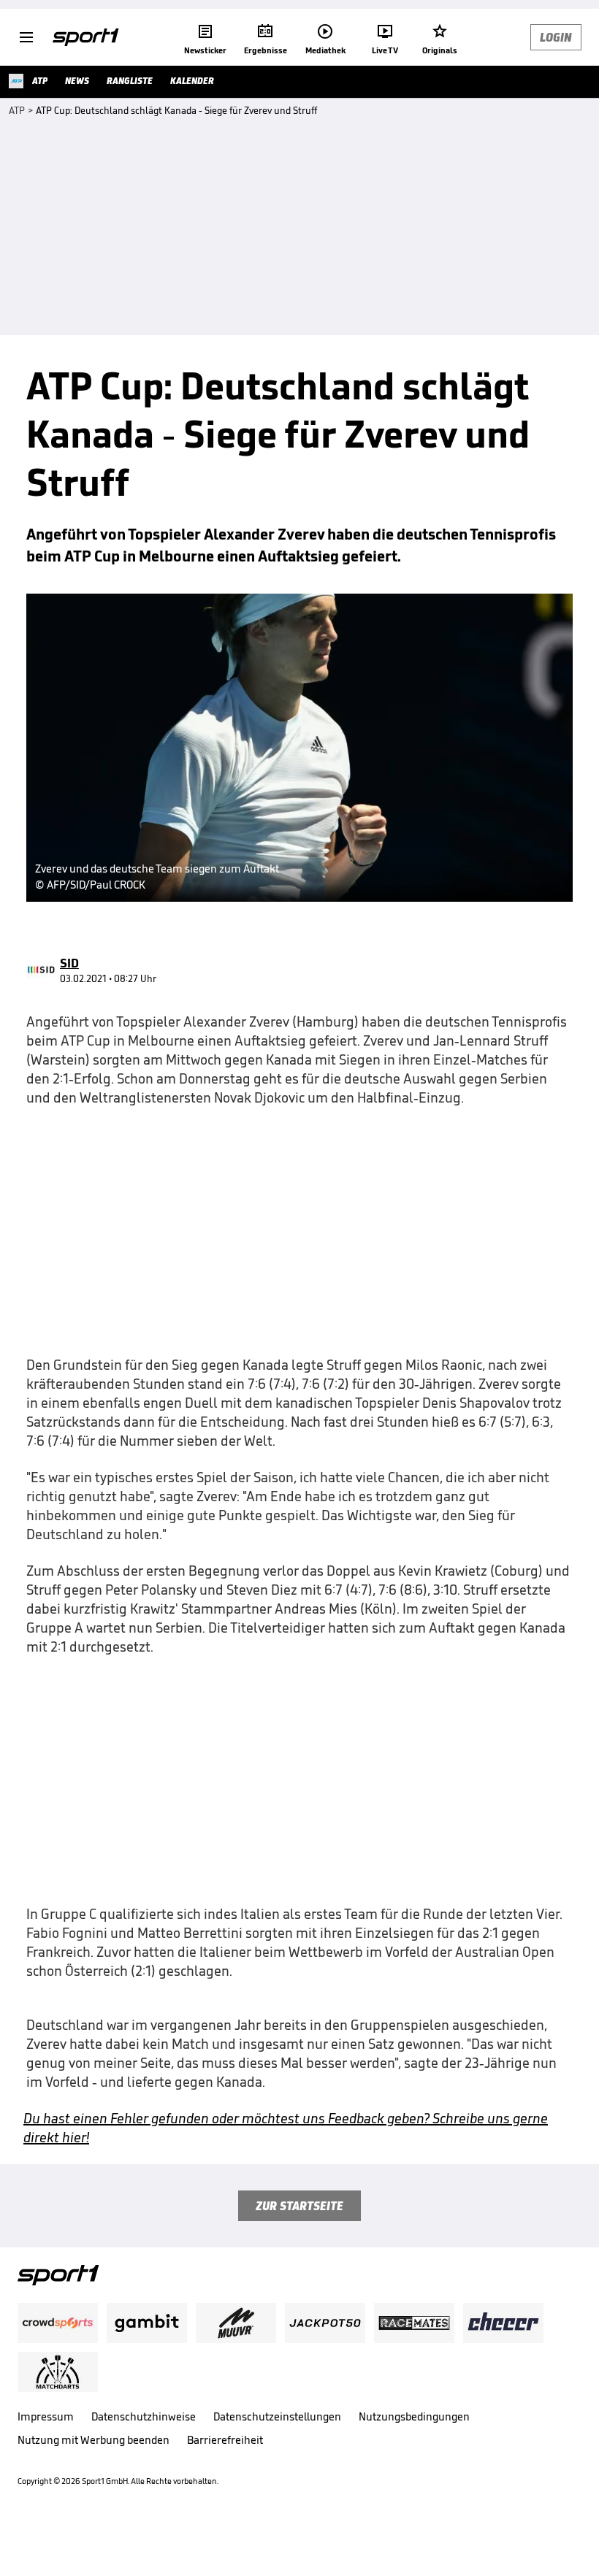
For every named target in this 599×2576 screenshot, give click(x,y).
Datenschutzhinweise (144, 2416)
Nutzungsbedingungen (414, 2416)
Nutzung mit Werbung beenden (94, 2440)
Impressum (46, 2416)
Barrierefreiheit (225, 2440)
